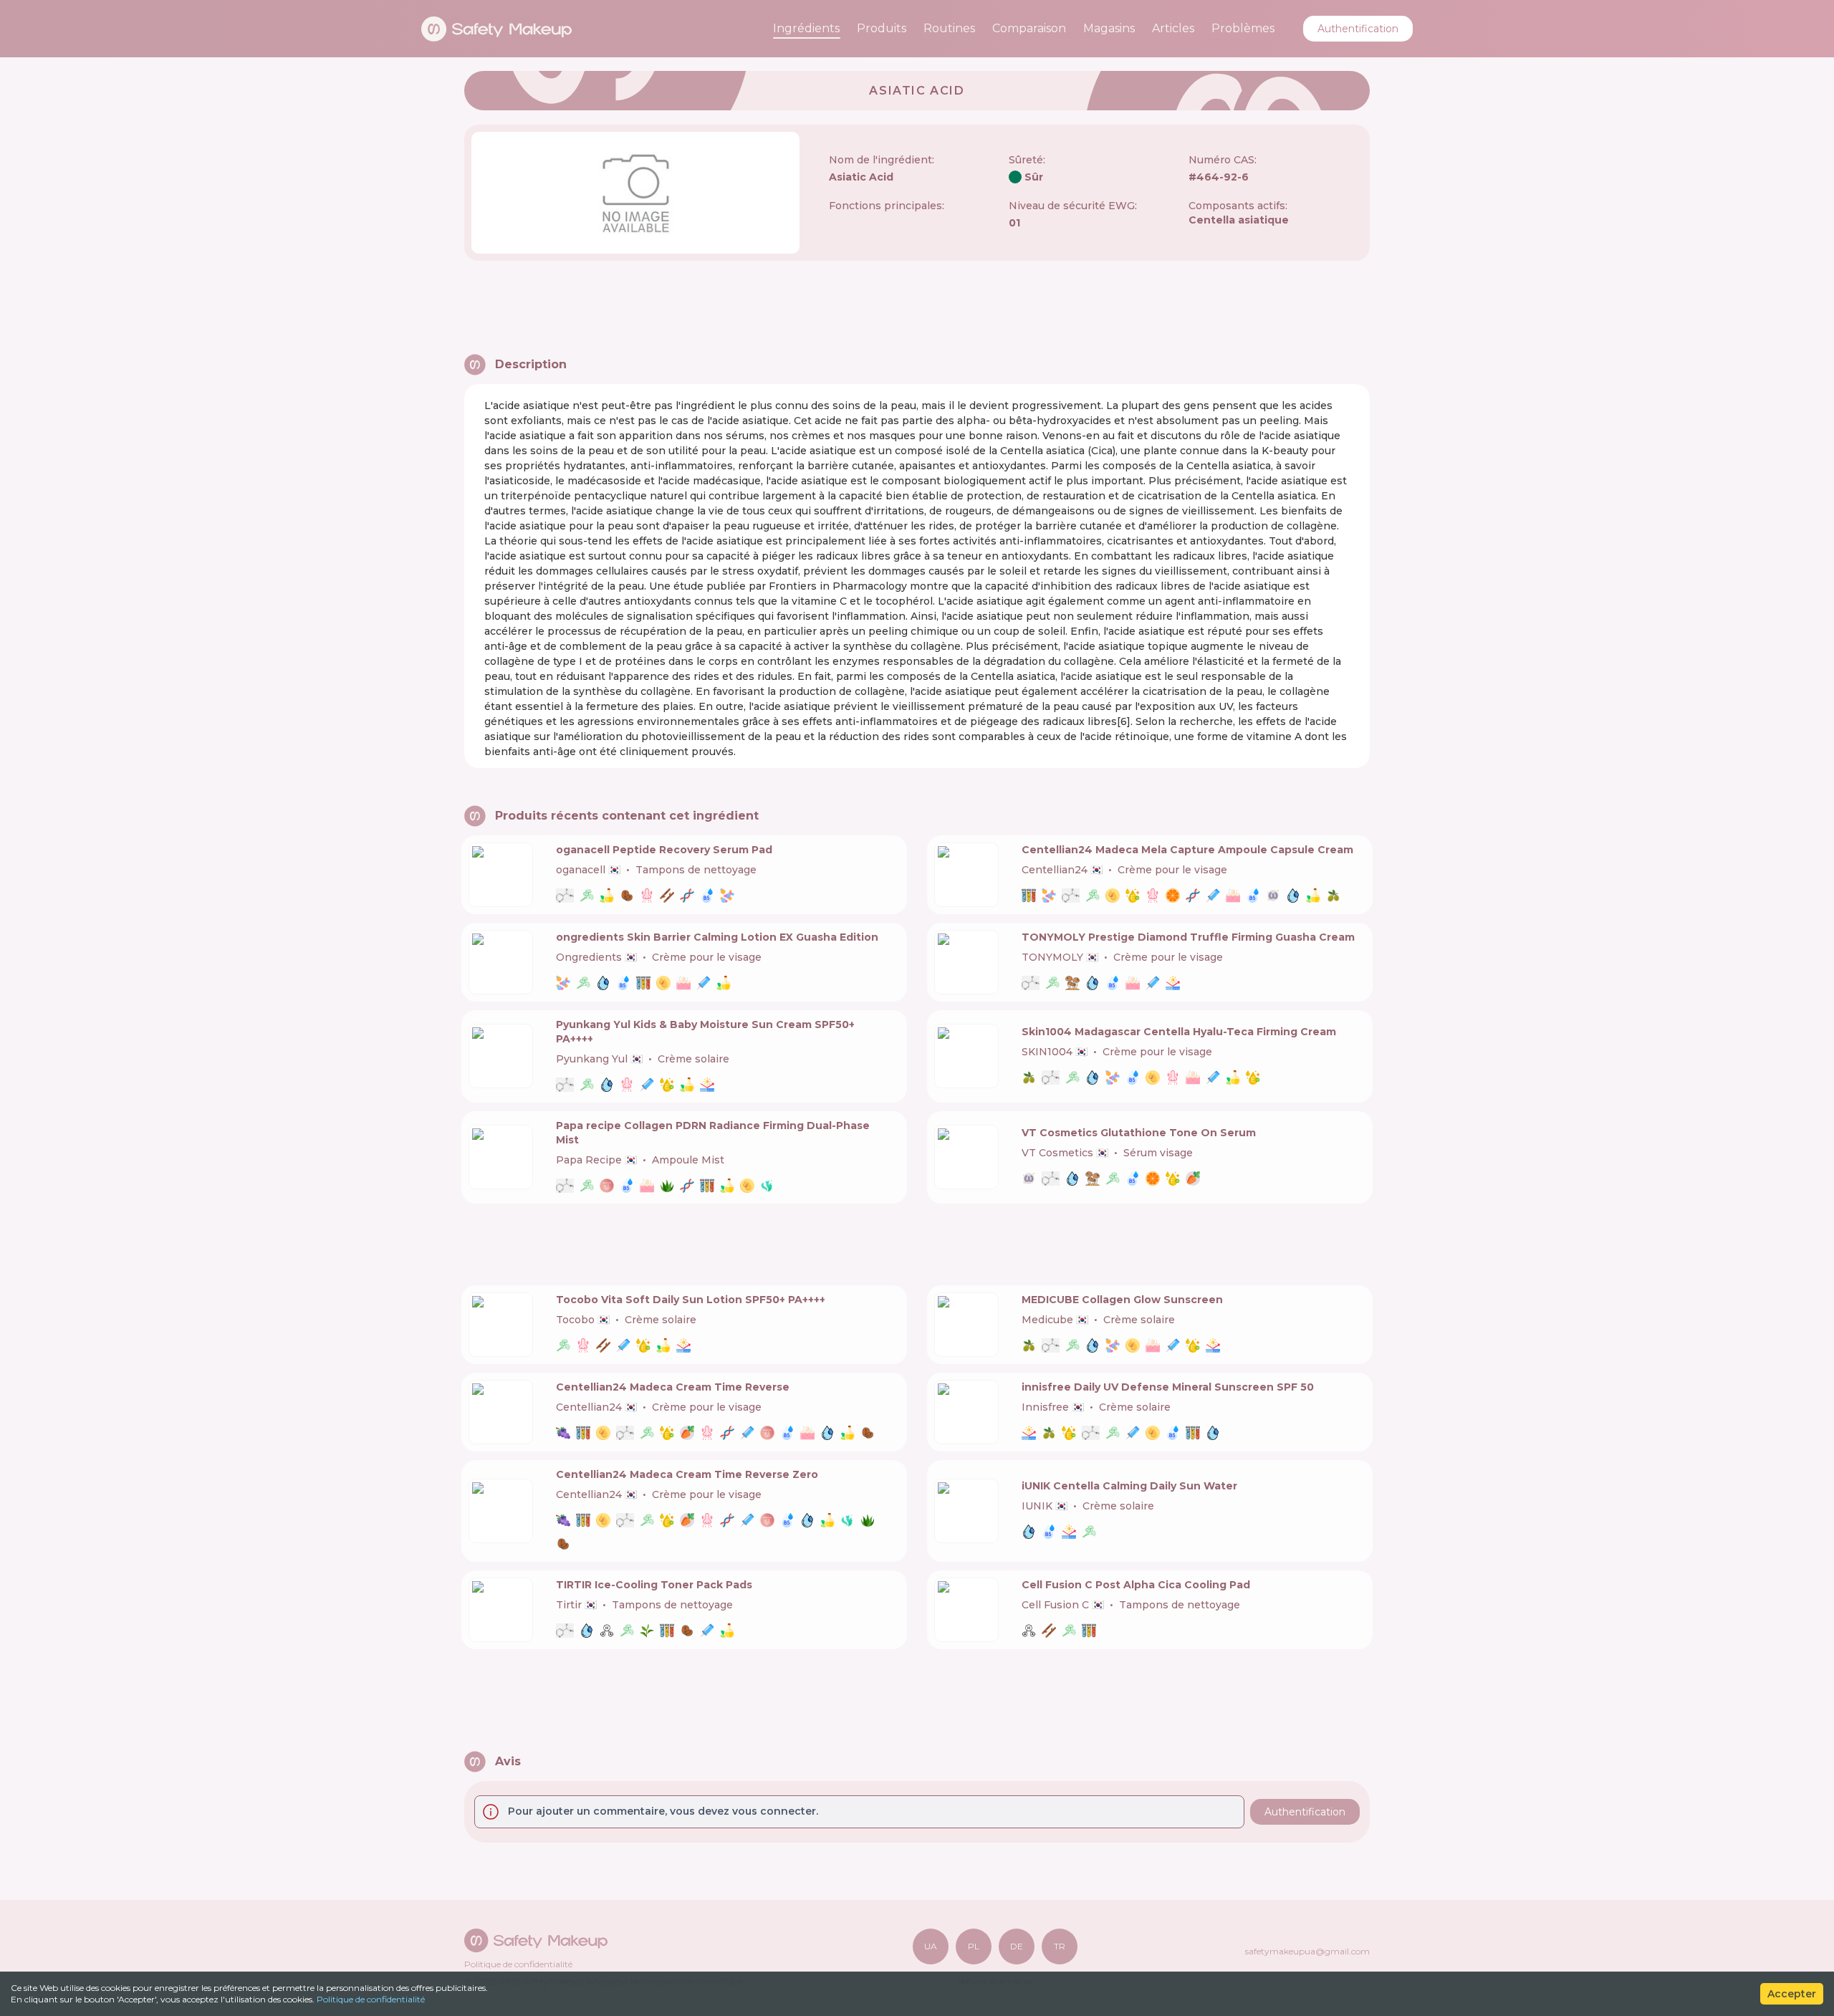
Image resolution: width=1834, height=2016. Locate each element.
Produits (882, 28)
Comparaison (1029, 28)
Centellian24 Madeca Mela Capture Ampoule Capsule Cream (1187, 850)
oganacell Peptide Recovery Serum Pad (664, 850)
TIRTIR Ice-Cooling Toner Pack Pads (654, 1585)
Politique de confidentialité (371, 1999)
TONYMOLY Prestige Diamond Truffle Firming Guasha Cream (1188, 937)
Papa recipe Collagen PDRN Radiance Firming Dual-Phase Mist (713, 1133)
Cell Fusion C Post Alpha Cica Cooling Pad (1136, 1585)
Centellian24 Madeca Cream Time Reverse (673, 1387)
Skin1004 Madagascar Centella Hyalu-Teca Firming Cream (1179, 1032)
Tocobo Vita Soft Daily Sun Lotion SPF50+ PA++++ (691, 1300)
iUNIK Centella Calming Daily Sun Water (1129, 1486)
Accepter (1792, 1994)
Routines (949, 28)
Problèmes (1243, 28)
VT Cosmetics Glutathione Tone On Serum (1139, 1133)
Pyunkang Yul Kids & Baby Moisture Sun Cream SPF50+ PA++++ (705, 1032)
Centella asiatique (1239, 220)
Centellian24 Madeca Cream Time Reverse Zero (687, 1474)
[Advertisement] (917, 307)
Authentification (1358, 29)
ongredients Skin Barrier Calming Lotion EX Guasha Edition (717, 937)
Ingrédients (806, 28)
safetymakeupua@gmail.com (1307, 1951)
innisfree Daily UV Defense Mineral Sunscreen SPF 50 (1168, 1387)
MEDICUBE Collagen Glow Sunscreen (1122, 1300)
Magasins (1109, 28)
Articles (1173, 28)
